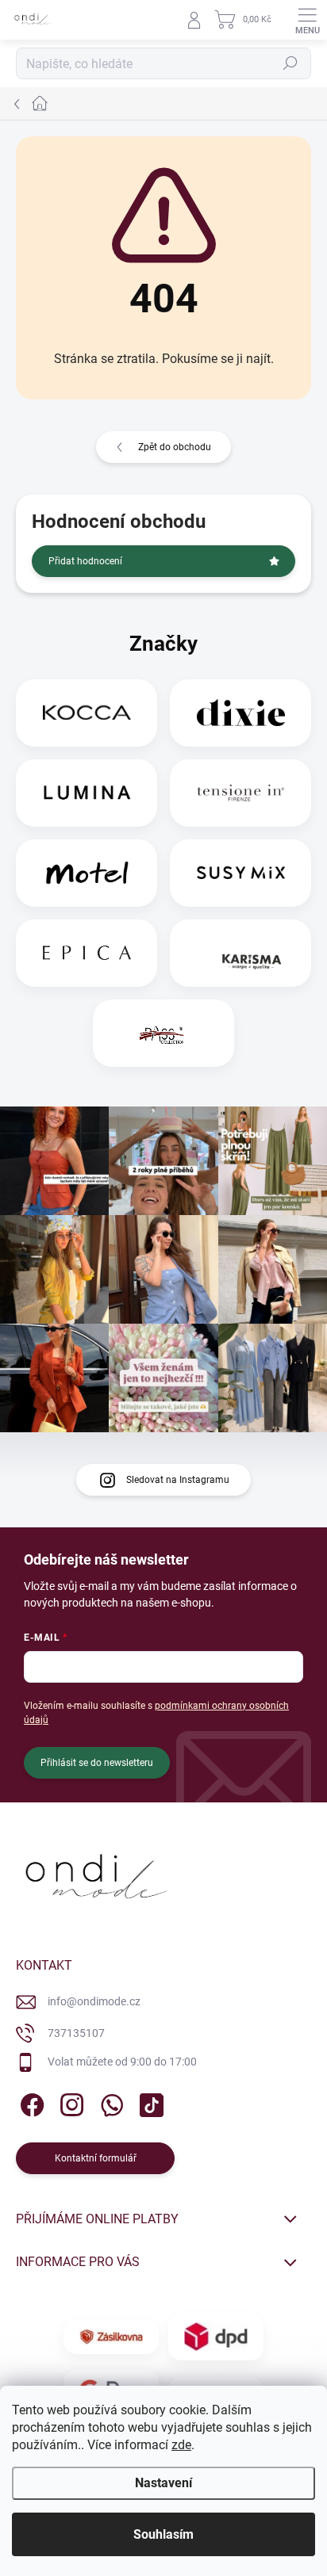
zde (181, 2445)
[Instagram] (69, 2102)
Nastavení (163, 2483)
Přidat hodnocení (85, 561)
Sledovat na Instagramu (178, 1480)
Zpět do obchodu (175, 447)
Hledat (290, 63)
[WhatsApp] (109, 2102)
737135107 (76, 2033)
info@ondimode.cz (94, 2001)
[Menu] (307, 20)
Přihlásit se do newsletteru (97, 1763)
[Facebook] (30, 2102)
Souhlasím (163, 2534)
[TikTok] (149, 2102)
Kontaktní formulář (96, 2158)
